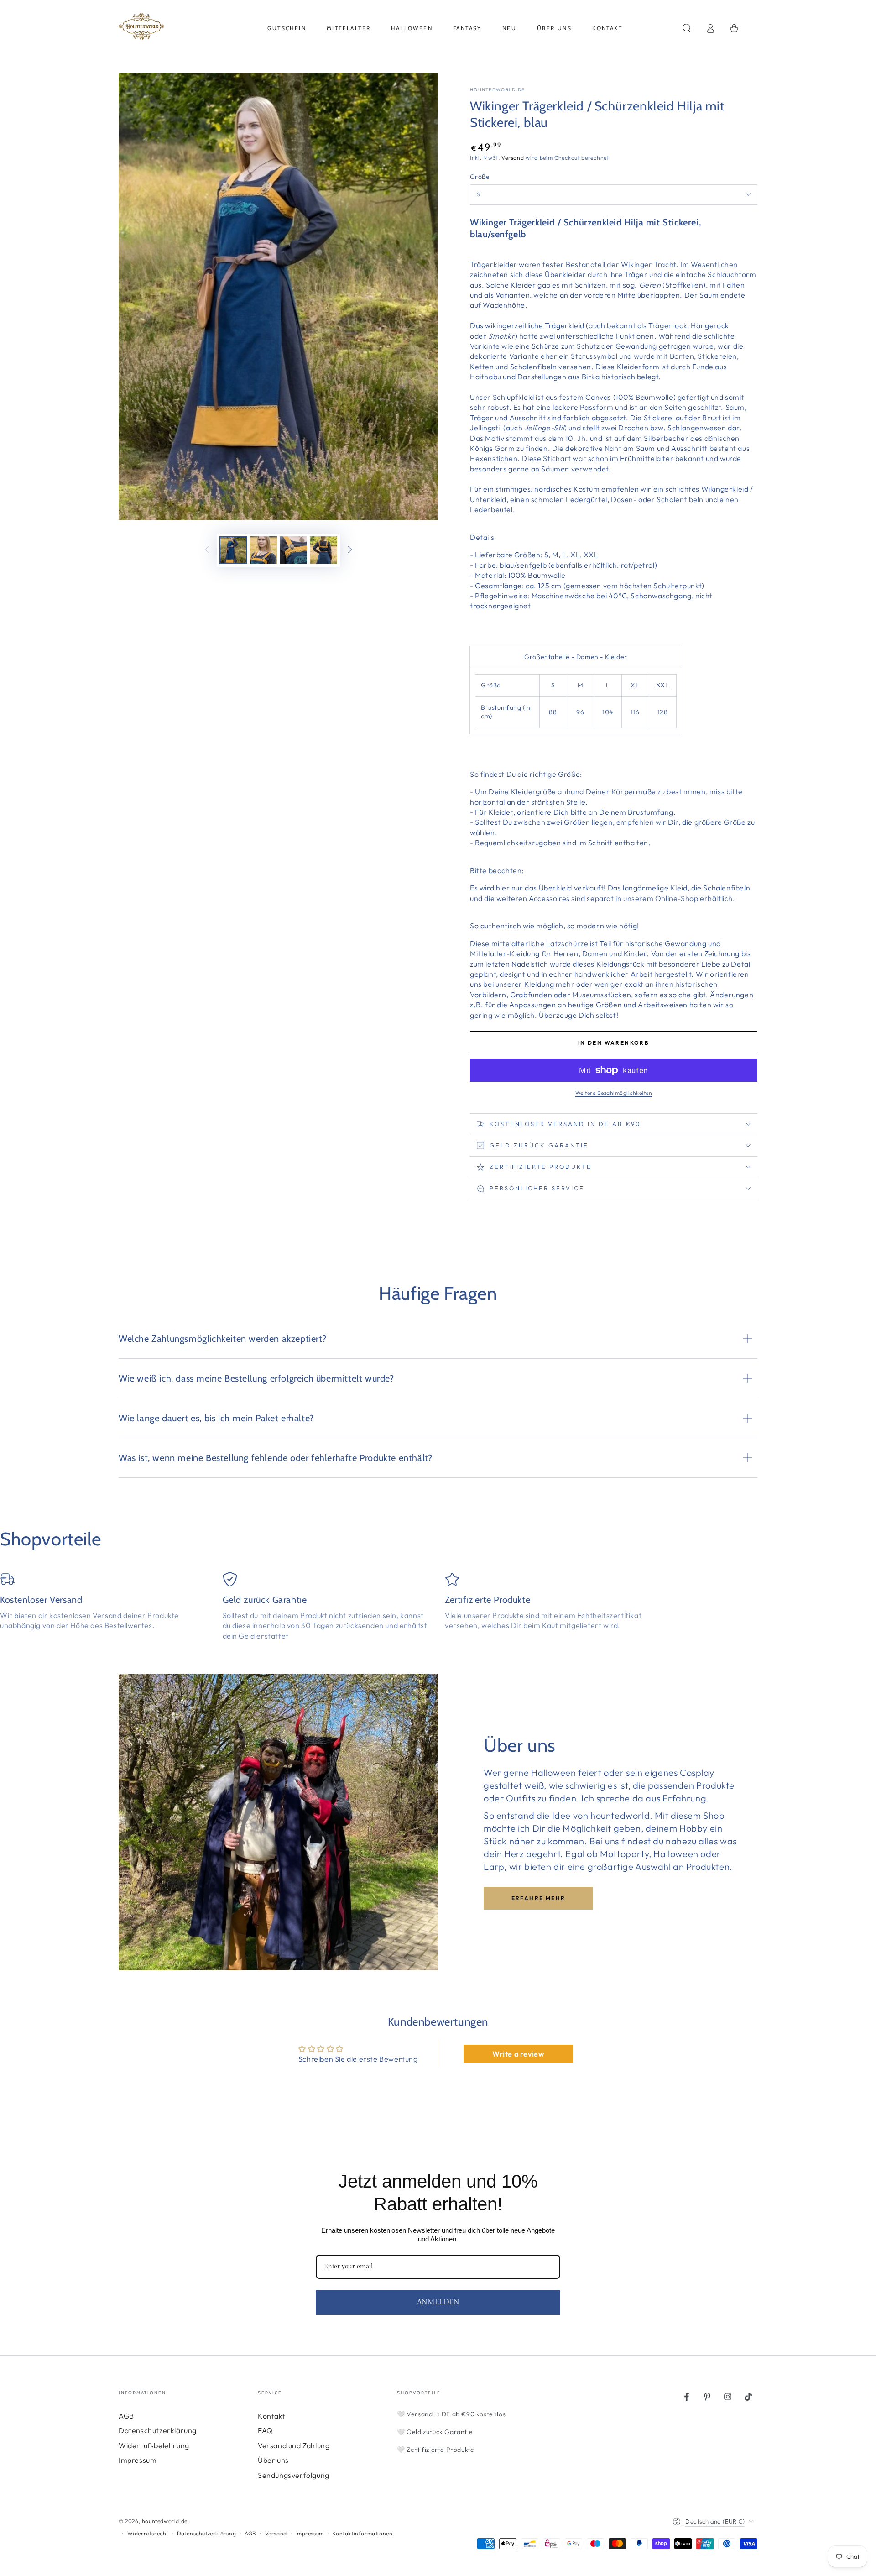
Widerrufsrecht (148, 2533)
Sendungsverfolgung (294, 2475)
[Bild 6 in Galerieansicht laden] (323, 550)
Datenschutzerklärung (158, 2430)
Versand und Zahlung (294, 2445)
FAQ (265, 2430)
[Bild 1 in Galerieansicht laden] (233, 550)
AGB (126, 2416)
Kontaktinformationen (362, 2533)
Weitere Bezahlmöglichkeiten (614, 1093)
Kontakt (271, 2416)
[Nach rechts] (350, 550)
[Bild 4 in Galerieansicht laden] (263, 550)
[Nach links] (207, 550)
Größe (480, 177)
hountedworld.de (498, 90)
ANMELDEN (438, 2302)
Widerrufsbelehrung (154, 2445)
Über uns (273, 2460)
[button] (687, 28)
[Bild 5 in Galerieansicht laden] (293, 550)
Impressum (138, 2460)
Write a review (518, 2054)
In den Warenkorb (614, 1043)
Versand (513, 158)
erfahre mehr (539, 1898)
